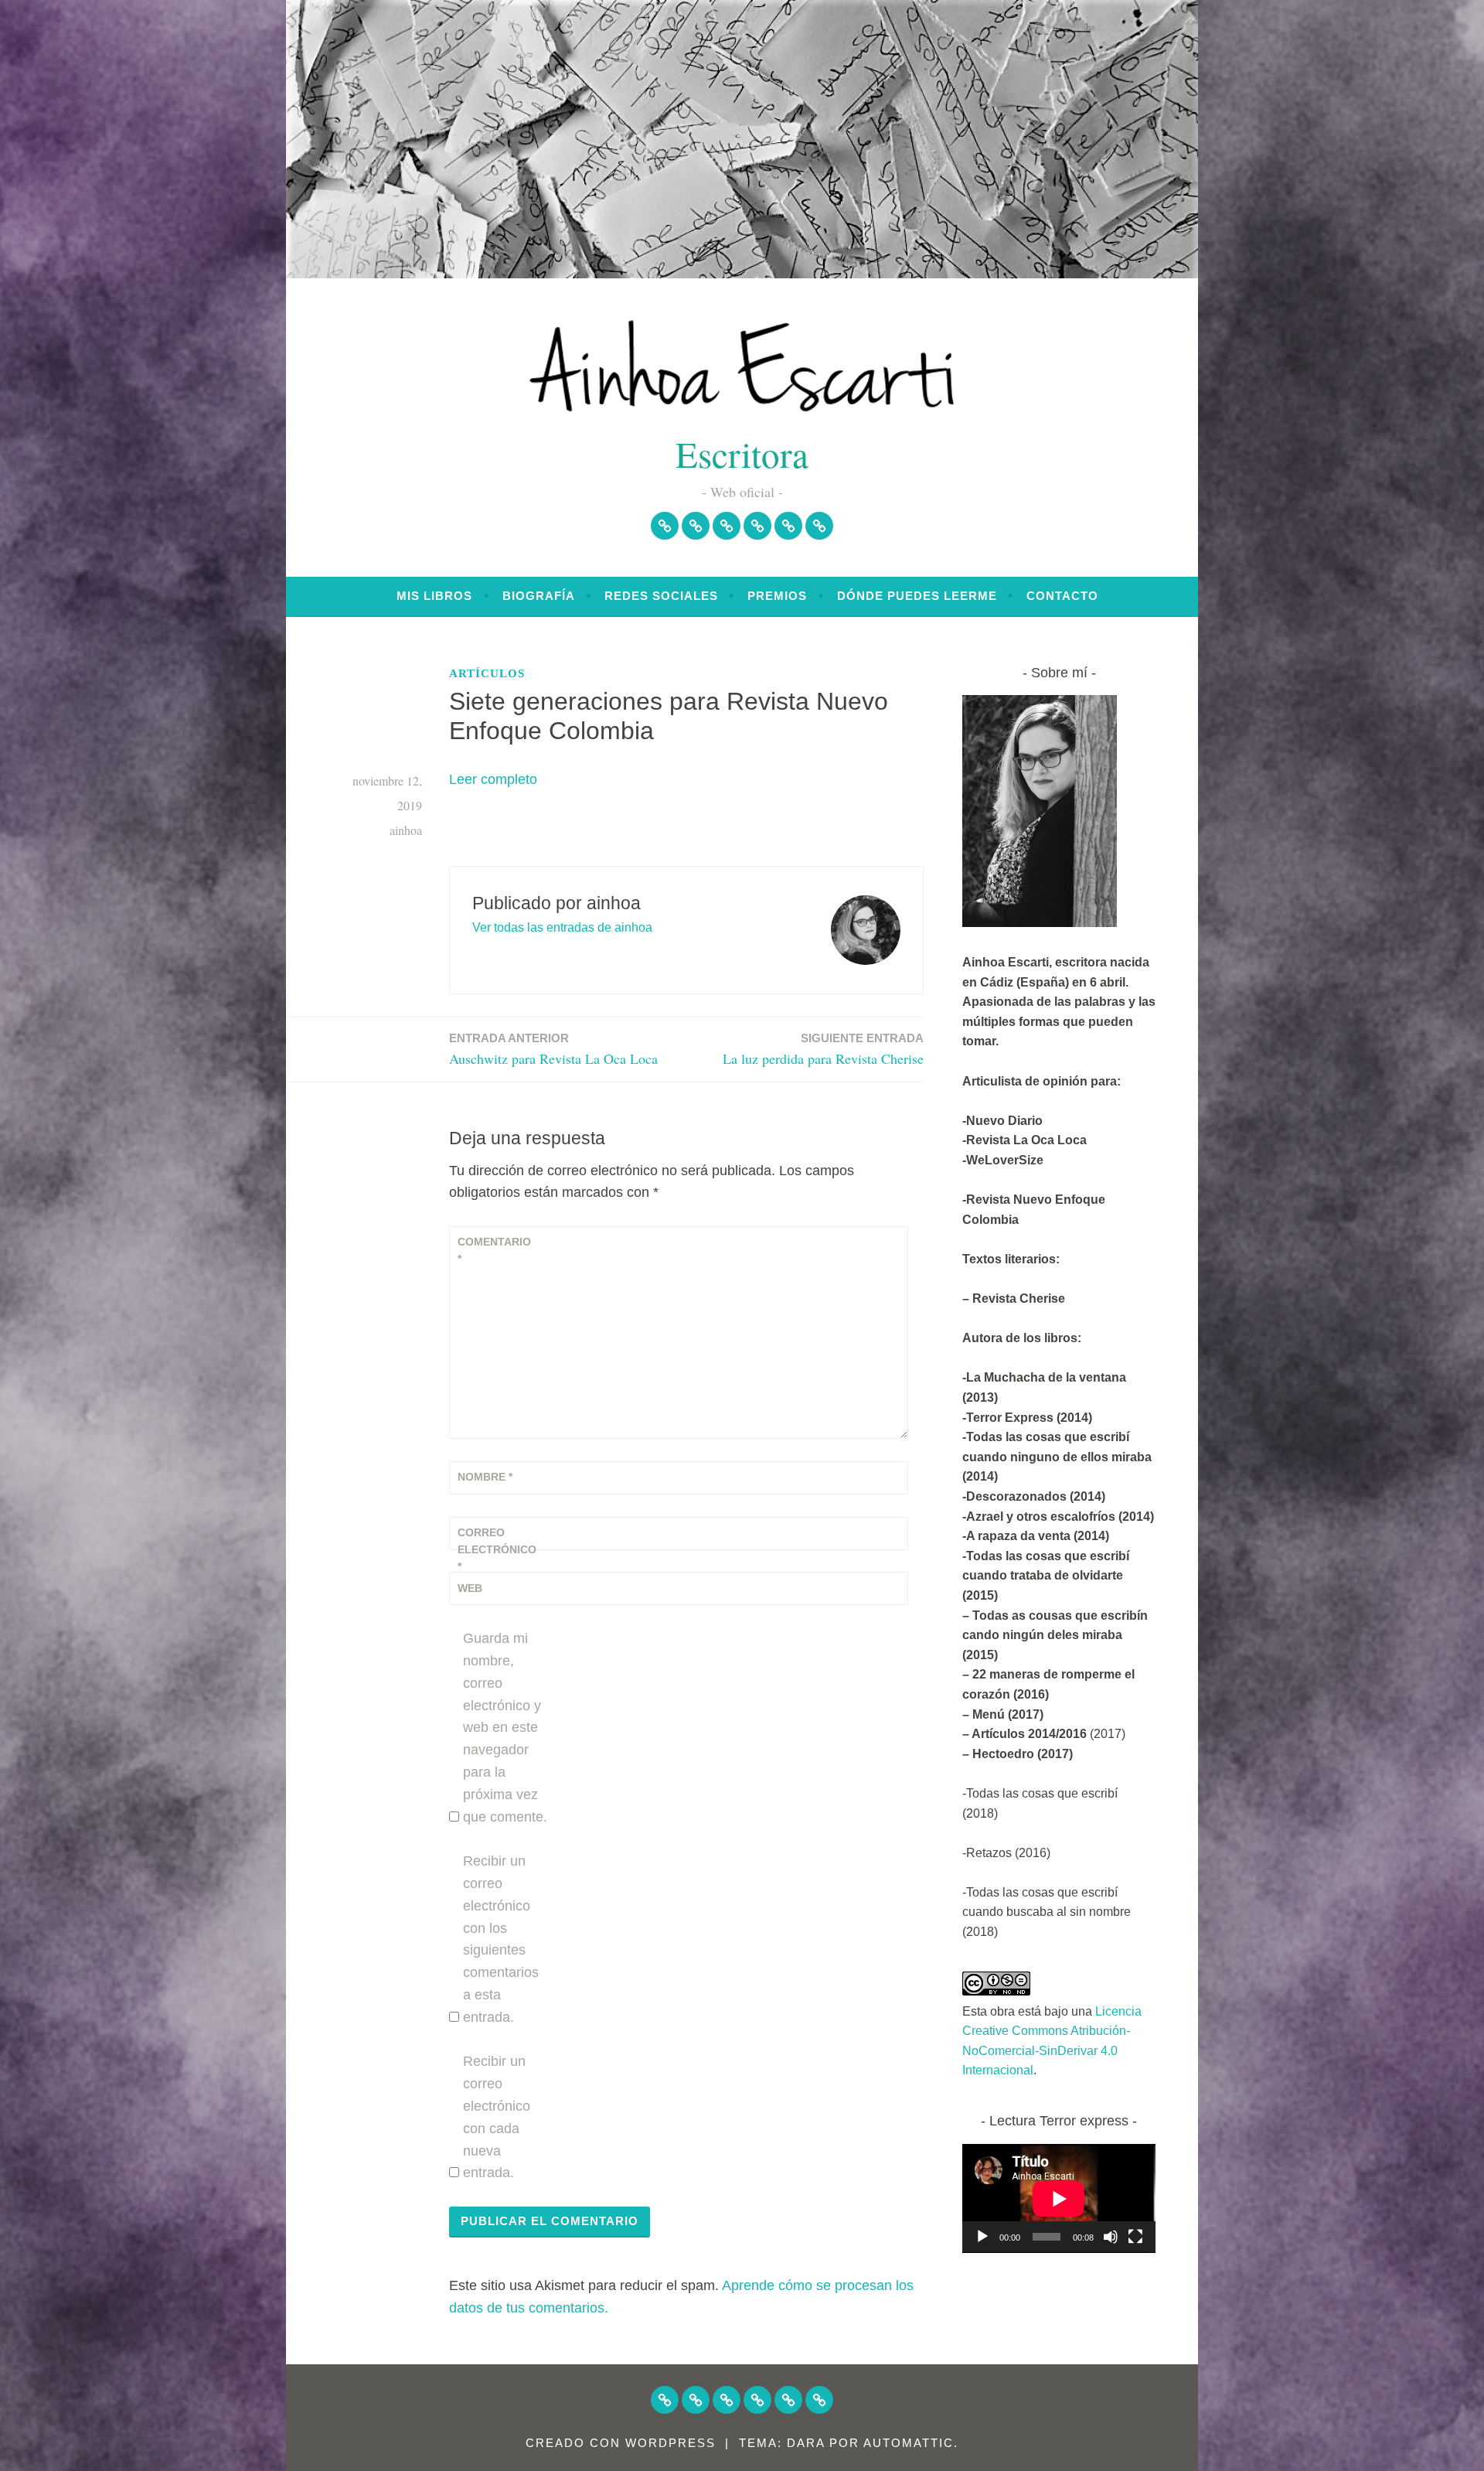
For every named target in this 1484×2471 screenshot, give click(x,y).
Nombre (485, 1477)
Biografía (539, 596)
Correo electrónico (495, 1550)
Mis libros (434, 596)
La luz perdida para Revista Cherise (823, 1050)
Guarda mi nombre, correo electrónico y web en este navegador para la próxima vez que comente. (505, 1727)
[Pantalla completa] (1135, 2237)
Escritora (742, 453)
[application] (1059, 2198)
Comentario (494, 1250)
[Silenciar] (1111, 2237)
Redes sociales (661, 596)
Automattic (909, 2443)
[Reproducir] (982, 2237)
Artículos (487, 673)
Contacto (1062, 596)
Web (470, 1588)
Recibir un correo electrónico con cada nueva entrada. (497, 2117)
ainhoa (406, 830)
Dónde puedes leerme (917, 596)
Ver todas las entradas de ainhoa (562, 927)
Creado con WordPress (621, 2443)
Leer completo (493, 779)
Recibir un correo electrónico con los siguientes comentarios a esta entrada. (501, 1939)
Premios (777, 596)
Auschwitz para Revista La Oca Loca (553, 1050)
